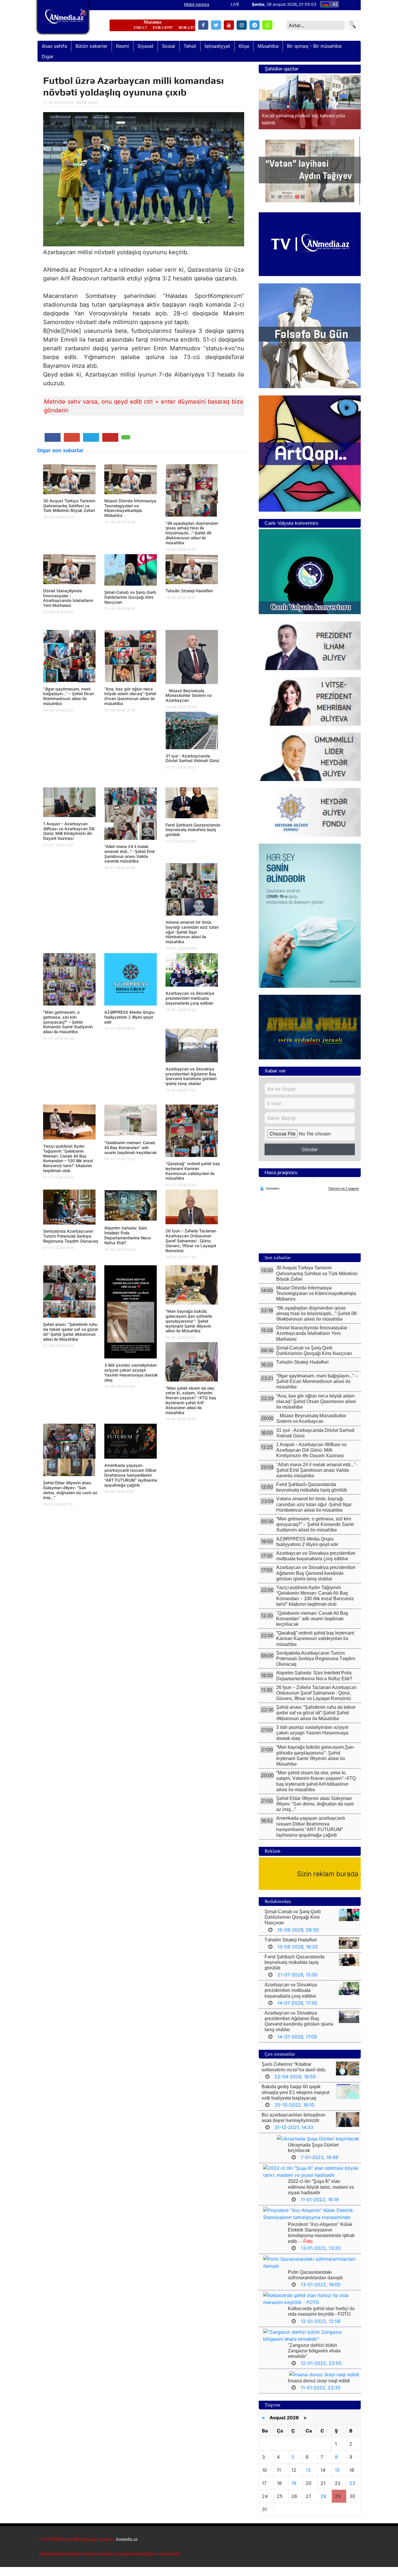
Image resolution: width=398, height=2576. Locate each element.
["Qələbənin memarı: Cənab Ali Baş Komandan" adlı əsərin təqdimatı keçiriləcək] (131, 1122)
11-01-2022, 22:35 (321, 2397)
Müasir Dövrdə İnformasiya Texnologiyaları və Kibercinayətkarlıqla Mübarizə (130, 508)
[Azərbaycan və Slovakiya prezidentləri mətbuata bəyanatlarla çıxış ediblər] (192, 972)
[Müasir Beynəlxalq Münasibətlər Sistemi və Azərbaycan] (192, 658)
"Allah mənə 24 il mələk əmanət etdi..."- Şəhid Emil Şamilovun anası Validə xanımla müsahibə (129, 854)
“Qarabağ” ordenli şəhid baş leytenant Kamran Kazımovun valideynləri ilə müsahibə (193, 1171)
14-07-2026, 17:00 (297, 2046)
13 (308, 2479)
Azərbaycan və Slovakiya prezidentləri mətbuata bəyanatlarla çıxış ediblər (190, 998)
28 (323, 2505)
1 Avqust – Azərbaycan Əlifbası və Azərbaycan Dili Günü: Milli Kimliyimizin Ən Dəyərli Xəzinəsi (69, 831)
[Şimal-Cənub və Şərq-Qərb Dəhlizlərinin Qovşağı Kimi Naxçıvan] (131, 572)
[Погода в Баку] (310, 1191)
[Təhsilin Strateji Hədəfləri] (192, 571)
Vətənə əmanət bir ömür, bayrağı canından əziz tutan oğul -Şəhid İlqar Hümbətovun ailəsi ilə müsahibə (192, 932)
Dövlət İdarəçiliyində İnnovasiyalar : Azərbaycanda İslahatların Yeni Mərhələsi (68, 598)
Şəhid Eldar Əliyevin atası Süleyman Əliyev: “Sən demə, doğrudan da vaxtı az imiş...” (70, 1490)
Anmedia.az (126, 2548)
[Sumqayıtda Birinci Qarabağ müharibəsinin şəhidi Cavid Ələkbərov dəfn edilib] (310, 107)
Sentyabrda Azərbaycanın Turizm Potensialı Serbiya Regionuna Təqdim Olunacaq (71, 1236)
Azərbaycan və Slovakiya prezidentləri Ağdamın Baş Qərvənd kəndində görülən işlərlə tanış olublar (191, 1076)
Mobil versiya (197, 4)
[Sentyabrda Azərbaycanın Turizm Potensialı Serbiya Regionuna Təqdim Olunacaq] (69, 1209)
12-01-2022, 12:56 (321, 2330)
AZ (335, 4)
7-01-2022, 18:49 (319, 2166)
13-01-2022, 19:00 (321, 2294)
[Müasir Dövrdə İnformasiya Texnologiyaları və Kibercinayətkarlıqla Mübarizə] (131, 481)
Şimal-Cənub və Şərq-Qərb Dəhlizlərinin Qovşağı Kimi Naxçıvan (130, 597)
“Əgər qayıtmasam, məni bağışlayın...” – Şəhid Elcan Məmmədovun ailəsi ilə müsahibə (69, 696)
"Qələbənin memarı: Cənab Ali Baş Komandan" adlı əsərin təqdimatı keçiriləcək (131, 1147)
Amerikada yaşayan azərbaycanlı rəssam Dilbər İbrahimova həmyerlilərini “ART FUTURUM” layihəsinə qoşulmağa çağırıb (131, 1475)
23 (352, 2492)
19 (294, 2492)
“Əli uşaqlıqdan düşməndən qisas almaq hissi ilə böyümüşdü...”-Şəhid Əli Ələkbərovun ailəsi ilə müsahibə (192, 533)
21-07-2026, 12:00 (297, 1984)
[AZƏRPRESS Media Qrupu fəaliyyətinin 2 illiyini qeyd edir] (131, 981)
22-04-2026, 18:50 (295, 2086)
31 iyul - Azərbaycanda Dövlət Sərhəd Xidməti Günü (192, 758)
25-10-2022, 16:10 (294, 2114)
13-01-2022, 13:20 (321, 2257)
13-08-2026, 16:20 (298, 1956)
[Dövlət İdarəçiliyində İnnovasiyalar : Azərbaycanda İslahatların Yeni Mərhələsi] (69, 571)
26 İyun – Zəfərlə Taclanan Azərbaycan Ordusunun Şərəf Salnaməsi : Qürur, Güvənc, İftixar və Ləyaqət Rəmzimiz (191, 1241)
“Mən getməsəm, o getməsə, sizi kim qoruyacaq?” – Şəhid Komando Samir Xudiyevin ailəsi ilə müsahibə (68, 1022)
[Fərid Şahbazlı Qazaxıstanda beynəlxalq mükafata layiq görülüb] (192, 805)
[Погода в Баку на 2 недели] (344, 1198)
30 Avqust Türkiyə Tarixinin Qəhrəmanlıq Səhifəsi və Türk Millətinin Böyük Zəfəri (69, 506)
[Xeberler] (63, 21)
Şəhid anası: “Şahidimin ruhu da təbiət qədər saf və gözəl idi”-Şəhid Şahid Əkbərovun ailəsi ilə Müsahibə (70, 1332)
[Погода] (270, 1197)
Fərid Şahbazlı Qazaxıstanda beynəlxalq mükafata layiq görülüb (193, 830)
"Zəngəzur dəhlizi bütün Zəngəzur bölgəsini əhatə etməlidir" (314, 2360)
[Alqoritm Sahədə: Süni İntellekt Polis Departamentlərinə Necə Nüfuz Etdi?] (131, 1207)
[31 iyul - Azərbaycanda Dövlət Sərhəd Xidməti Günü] (192, 732)
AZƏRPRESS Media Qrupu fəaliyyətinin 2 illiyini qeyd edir (129, 1017)
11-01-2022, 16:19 (320, 2208)
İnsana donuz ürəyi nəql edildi (319, 2390)
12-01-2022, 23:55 (321, 2372)
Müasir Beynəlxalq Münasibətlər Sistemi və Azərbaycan (189, 696)
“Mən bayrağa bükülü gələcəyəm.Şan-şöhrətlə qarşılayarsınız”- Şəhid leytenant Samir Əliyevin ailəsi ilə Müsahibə (189, 1321)
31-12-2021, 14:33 (294, 2136)
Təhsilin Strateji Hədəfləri (189, 591)
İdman (93, 102)
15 (337, 2479)
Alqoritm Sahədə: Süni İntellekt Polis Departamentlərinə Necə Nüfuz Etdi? (127, 1235)
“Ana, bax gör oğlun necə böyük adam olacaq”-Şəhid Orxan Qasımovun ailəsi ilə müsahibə (130, 696)
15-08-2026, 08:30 (298, 1939)
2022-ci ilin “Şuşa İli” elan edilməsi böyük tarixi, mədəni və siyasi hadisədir (321, 2196)
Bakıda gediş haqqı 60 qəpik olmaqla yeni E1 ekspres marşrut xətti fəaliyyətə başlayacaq (295, 2101)
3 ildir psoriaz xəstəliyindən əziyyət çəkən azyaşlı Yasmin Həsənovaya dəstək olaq (131, 1372)
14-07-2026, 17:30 (297, 2012)
